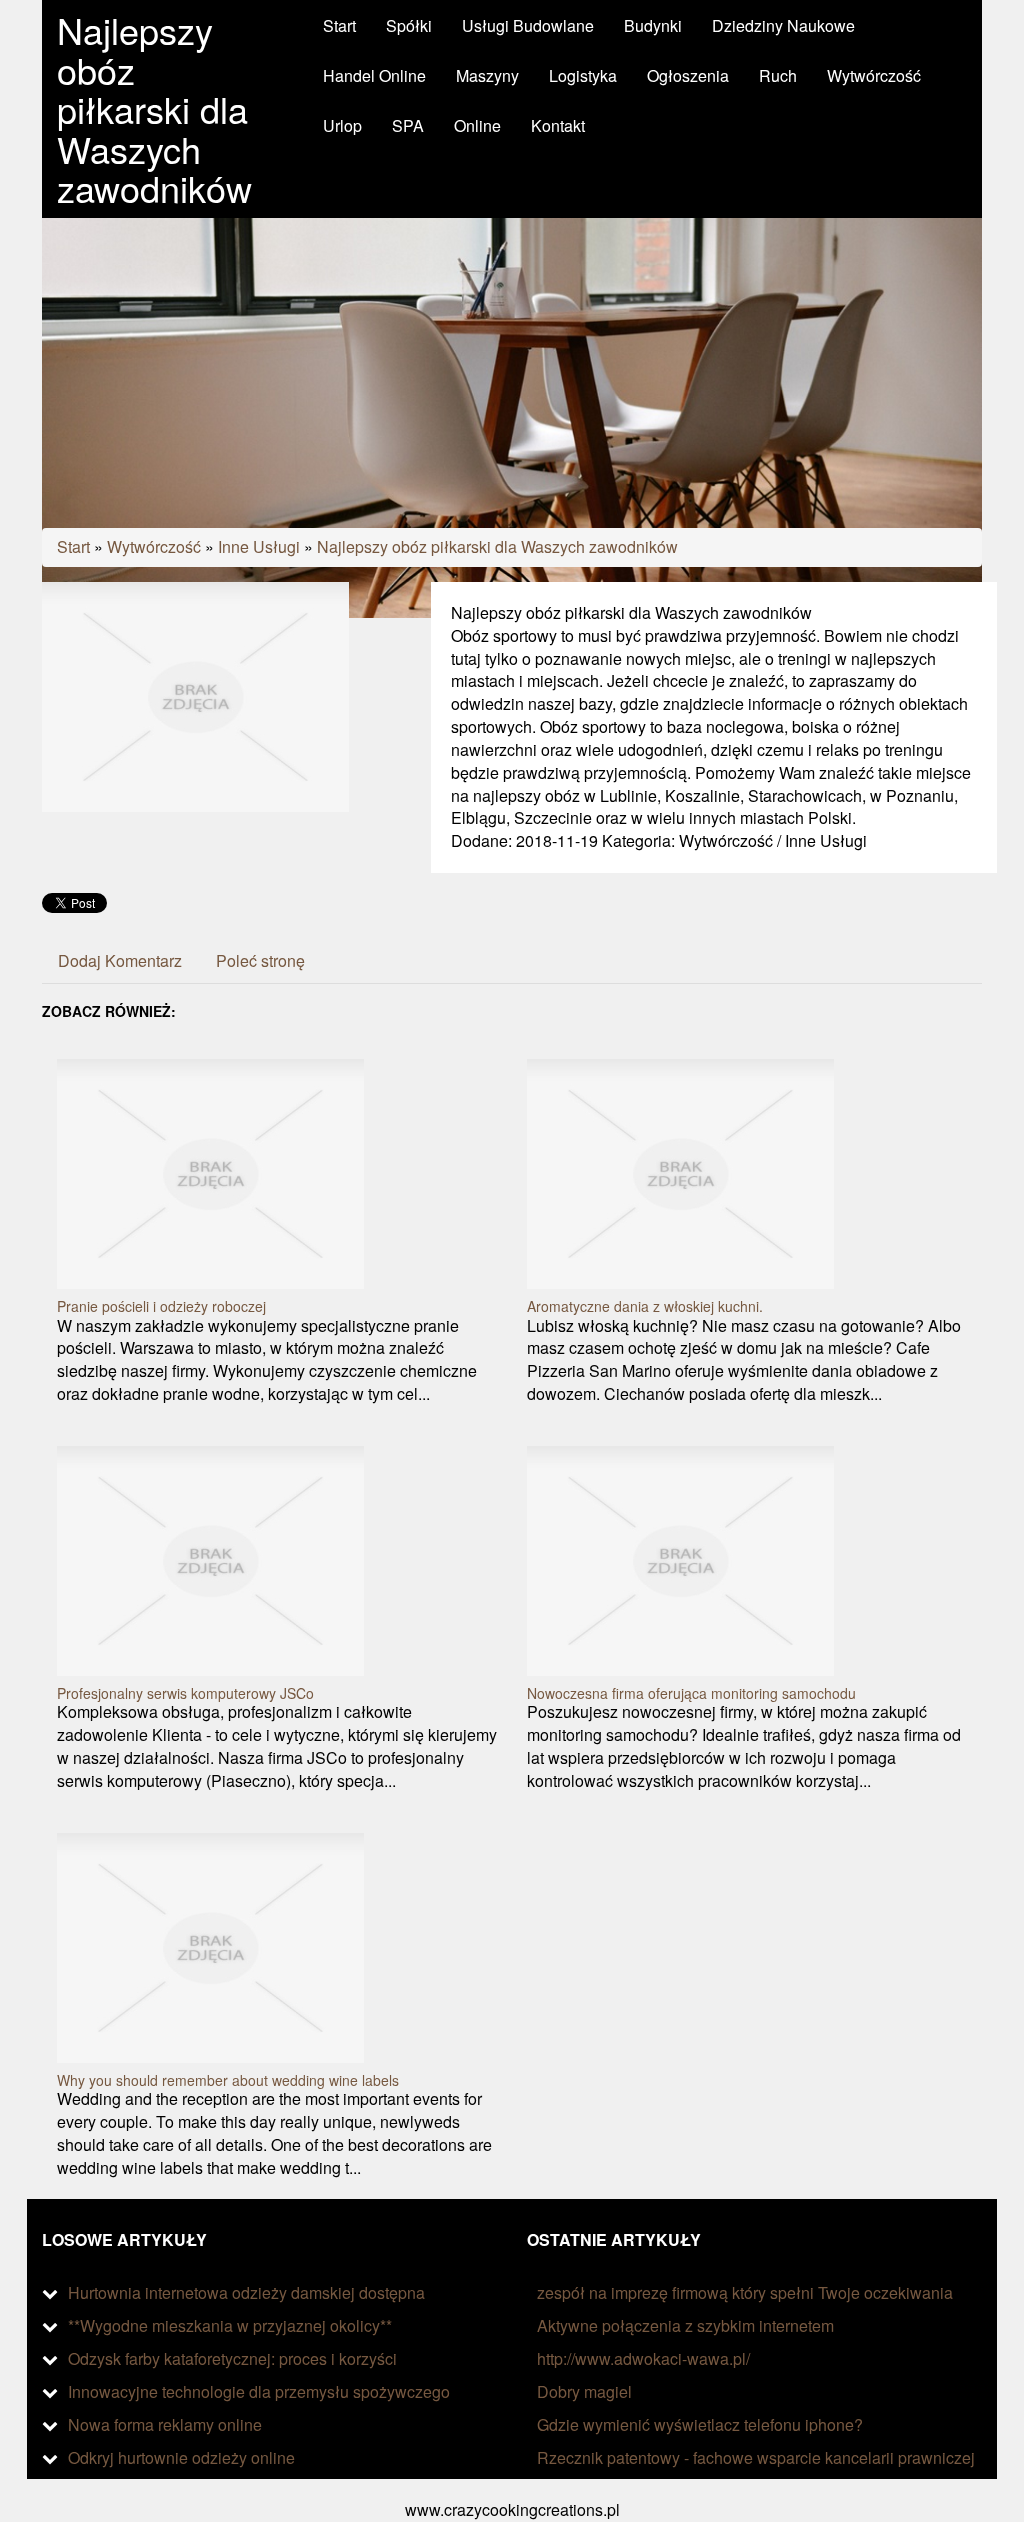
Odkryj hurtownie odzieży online (181, 2457)
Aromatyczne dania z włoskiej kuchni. (645, 1306)
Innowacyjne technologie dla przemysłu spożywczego (259, 2391)
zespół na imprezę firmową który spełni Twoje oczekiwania (745, 2292)
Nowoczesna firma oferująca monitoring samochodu (691, 1693)
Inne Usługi (259, 546)
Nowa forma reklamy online (165, 2424)
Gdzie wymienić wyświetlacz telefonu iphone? (700, 2424)
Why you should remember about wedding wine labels (228, 2080)
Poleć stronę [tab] (260, 960)
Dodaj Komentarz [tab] (120, 960)
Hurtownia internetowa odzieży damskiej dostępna (246, 2292)
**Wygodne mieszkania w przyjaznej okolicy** (230, 2325)
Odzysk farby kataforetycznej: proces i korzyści (232, 2358)
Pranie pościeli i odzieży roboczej (161, 1306)
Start (73, 546)
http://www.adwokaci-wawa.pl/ (643, 2358)
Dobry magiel (584, 2391)
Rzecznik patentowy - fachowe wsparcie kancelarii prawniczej (756, 2457)
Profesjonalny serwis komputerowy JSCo (185, 1693)
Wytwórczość (154, 546)
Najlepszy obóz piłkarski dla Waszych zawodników (497, 546)
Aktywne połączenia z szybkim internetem (685, 2325)
